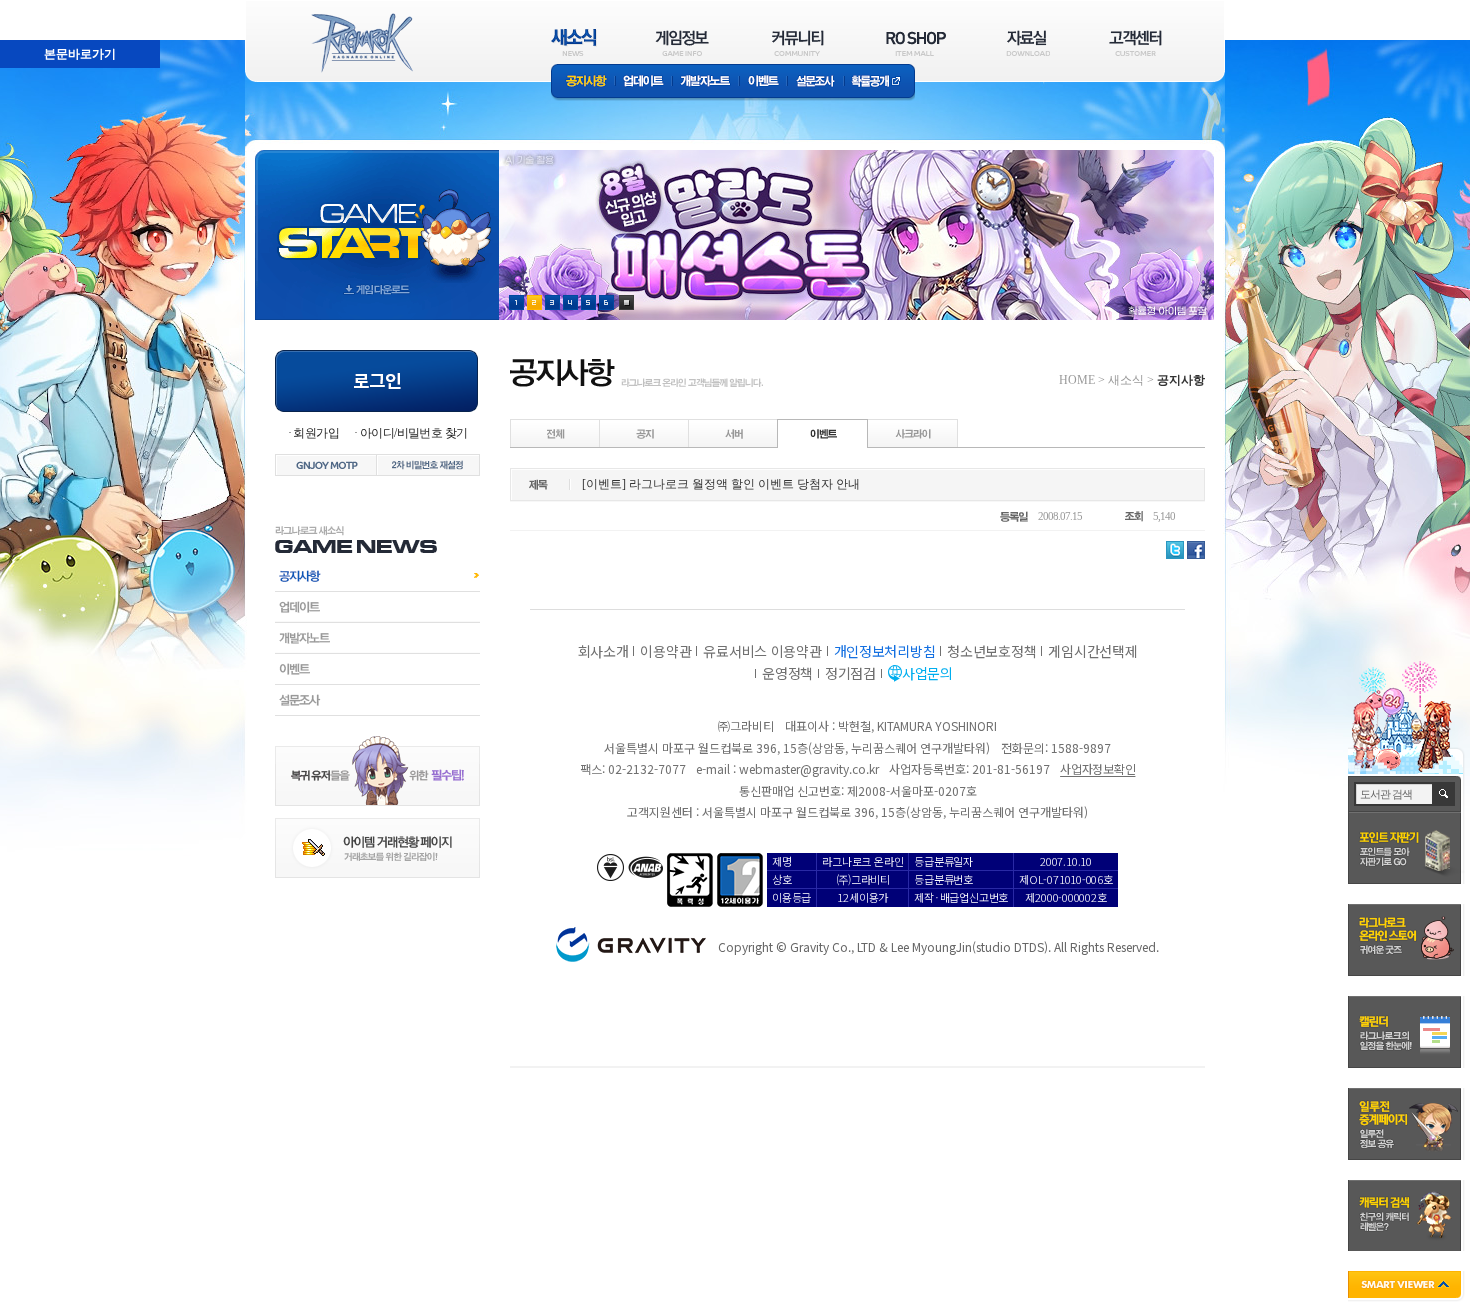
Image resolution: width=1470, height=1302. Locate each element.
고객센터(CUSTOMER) (1135, 42)
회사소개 (603, 651)
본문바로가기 (36, 9)
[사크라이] (913, 433)
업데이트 (643, 82)
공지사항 (583, 82)
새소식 (1126, 380)
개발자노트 (705, 82)
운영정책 (787, 673)
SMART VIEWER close (1406, 1286)
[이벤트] (823, 433)
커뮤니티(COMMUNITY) (798, 42)
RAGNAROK (361, 43)
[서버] (734, 433)
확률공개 (879, 82)
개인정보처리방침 (885, 651)
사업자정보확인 (1097, 768)
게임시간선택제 (1092, 651)
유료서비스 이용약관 (762, 651)
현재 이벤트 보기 (626, 302)
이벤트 (763, 82)
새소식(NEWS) (574, 42)
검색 (1444, 794)
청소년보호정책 (991, 651)
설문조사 (815, 82)
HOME (1077, 380)
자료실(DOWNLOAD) (1027, 42)
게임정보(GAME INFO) (682, 42)
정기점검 (850, 673)
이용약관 (665, 651)
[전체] (556, 433)
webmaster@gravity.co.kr (809, 768)
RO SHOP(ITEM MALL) (916, 42)
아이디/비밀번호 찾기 (413, 433)
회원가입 (316, 433)
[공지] (645, 433)
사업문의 (927, 673)
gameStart (377, 216)
